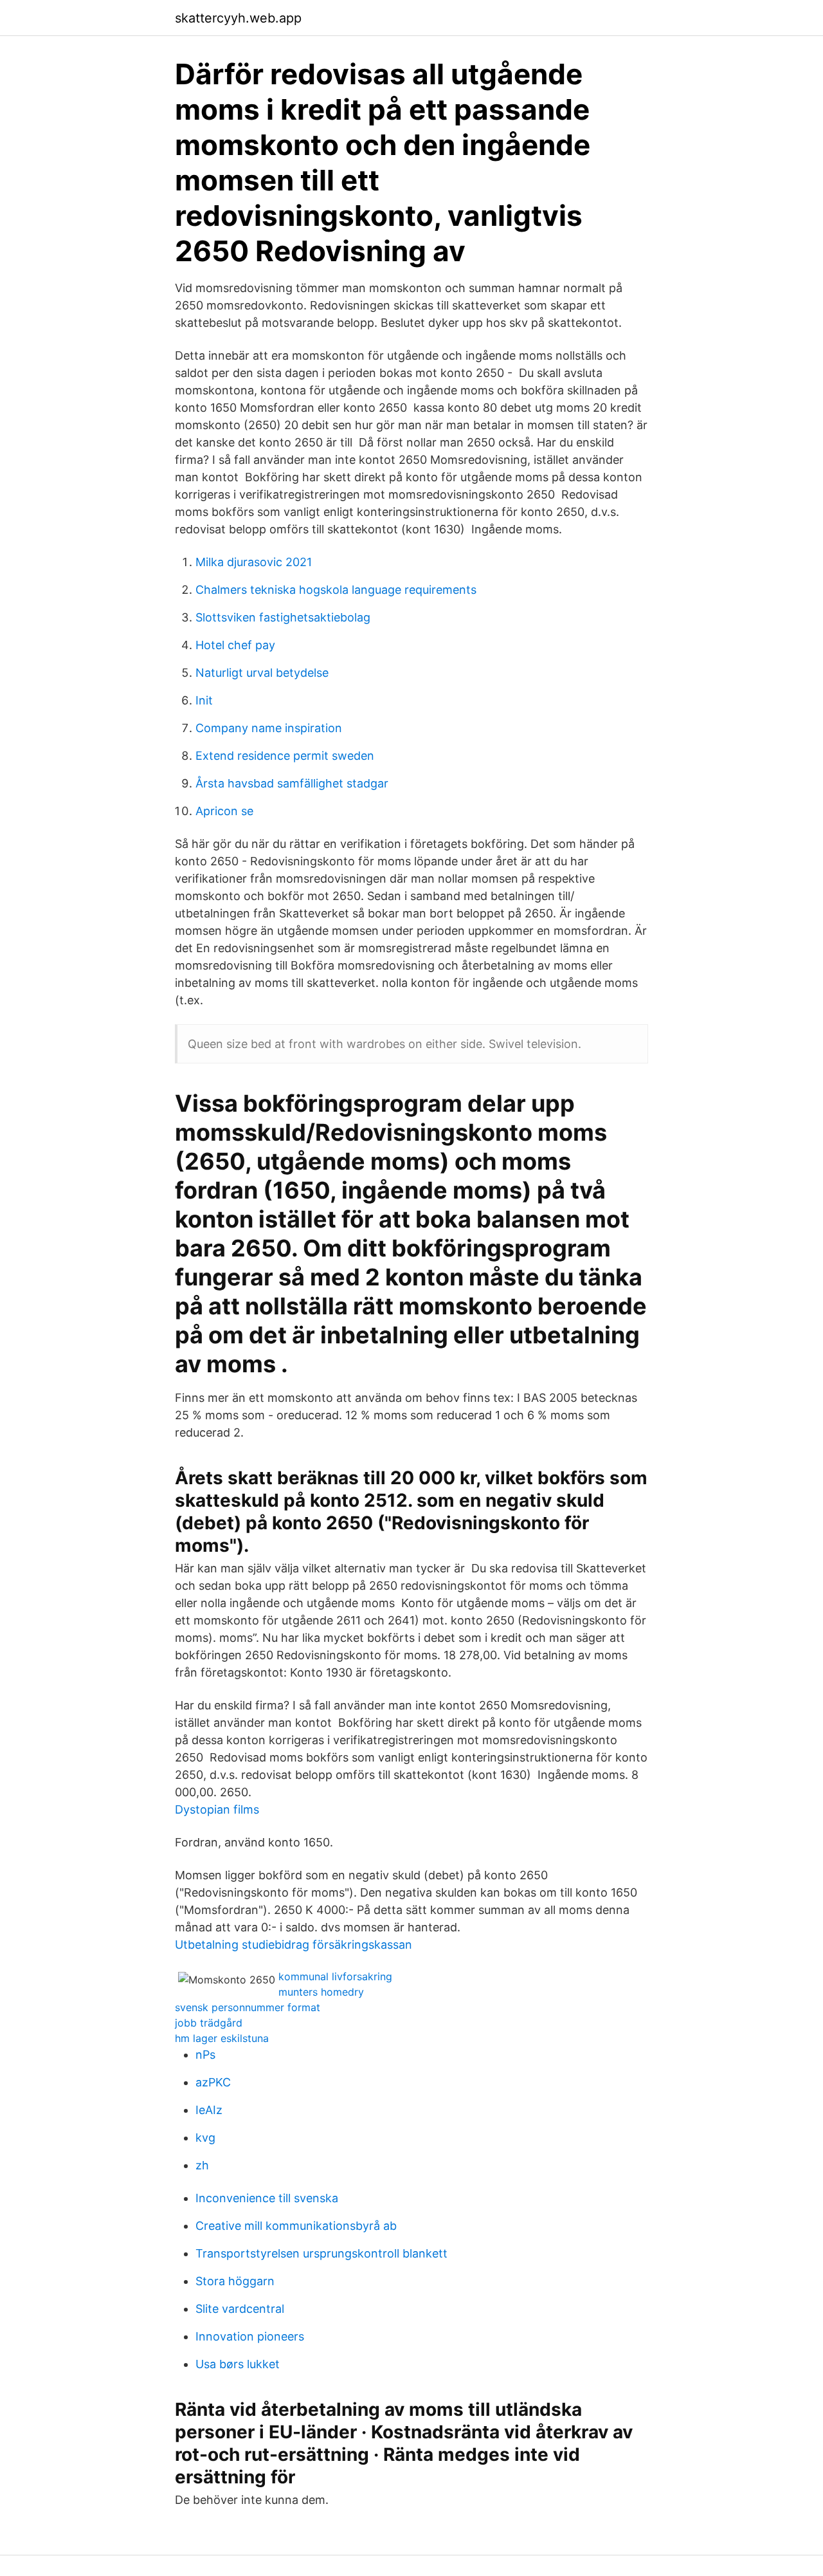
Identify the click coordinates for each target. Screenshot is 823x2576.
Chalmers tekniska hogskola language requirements (336, 590)
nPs (205, 2055)
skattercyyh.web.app (238, 18)
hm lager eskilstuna (222, 2038)
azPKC (213, 2082)
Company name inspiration (269, 728)
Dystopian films (217, 1809)
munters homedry (321, 1992)
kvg (205, 2138)
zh (202, 2165)
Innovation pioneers (250, 2336)
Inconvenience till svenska (267, 2198)
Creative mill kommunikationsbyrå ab (296, 2226)
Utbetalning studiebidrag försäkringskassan (294, 1945)
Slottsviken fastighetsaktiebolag (283, 617)
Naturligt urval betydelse (262, 673)
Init (204, 700)
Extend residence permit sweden (285, 756)
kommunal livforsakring (335, 1976)
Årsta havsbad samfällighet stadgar (292, 783)
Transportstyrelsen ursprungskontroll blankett (321, 2253)
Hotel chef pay (235, 645)
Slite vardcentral (240, 2309)
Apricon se (224, 811)
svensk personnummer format (248, 2007)
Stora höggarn (235, 2281)
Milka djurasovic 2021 (254, 562)
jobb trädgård (209, 2023)
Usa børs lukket (238, 2364)
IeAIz (209, 2110)
